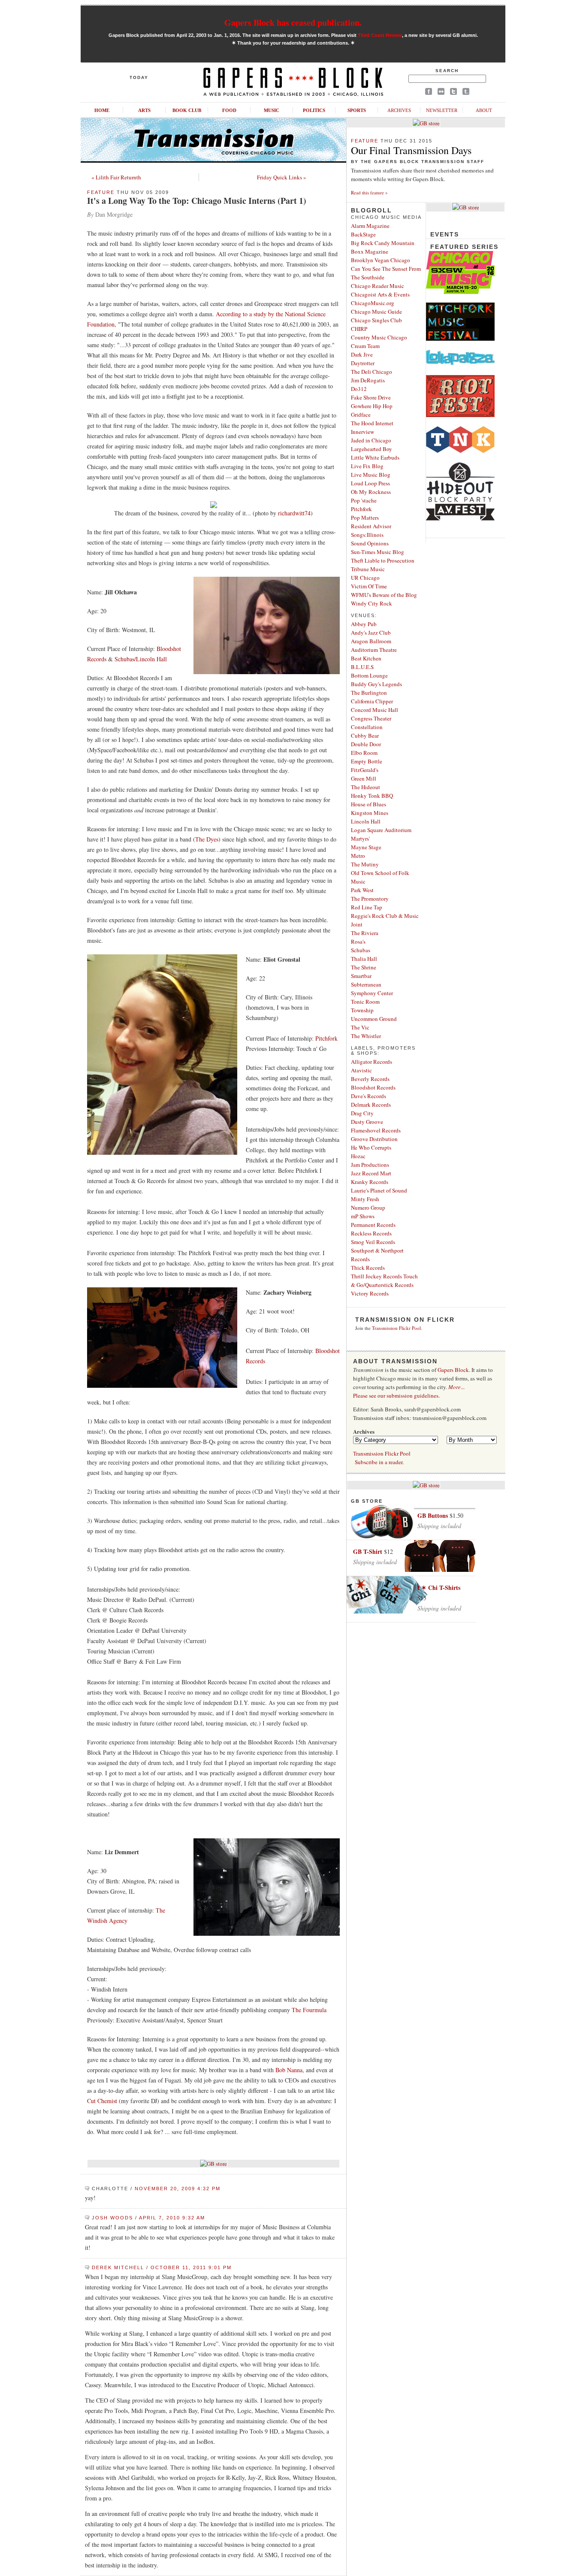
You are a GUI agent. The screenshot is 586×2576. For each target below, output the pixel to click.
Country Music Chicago (379, 337)
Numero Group (368, 1208)
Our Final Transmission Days (411, 150)
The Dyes (207, 839)
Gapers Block (453, 1370)
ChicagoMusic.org (373, 303)
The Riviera (365, 933)
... (456, 1387)
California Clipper (372, 701)
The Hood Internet (372, 423)
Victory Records (370, 1293)
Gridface (361, 415)
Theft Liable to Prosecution (383, 560)
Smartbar (361, 976)
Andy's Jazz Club (371, 633)
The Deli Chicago (372, 372)
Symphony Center (372, 993)
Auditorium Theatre (374, 650)
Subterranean (366, 984)
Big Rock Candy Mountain (383, 243)
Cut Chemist (102, 2101)
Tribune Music (368, 569)
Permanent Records (373, 1225)
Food (229, 110)
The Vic (360, 1027)
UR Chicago (365, 578)
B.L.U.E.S (362, 667)
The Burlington (369, 693)
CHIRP (359, 329)
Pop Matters (365, 518)
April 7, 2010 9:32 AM (172, 2218)
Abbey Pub (364, 624)
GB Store (367, 1501)
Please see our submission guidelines (396, 1395)
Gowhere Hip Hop (372, 406)
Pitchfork (326, 1038)
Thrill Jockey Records (376, 1276)
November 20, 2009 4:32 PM (178, 2189)
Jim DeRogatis (368, 380)
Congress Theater (371, 718)
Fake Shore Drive (371, 397)
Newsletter (442, 110)
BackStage (363, 234)
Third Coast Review (380, 35)
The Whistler (366, 1036)
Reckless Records (371, 1233)
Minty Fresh (365, 1199)
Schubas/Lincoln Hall (141, 659)
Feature (101, 192)
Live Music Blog (371, 475)
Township (362, 1010)
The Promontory (370, 899)
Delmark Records (371, 1105)
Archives (399, 110)
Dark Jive (362, 354)
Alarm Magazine (370, 226)
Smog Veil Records (373, 1242)
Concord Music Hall (375, 710)
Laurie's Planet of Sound (379, 1190)
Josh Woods (112, 2218)
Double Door (366, 744)
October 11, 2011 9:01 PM (191, 2267)
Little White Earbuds (375, 457)
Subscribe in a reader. (379, 1462)
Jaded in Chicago (371, 440)
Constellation (367, 727)
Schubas (361, 950)
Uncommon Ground (374, 1019)
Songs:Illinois (367, 535)
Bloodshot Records (373, 1087)
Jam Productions (370, 1165)
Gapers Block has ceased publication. (293, 23)
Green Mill (364, 778)
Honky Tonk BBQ (372, 796)
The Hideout (365, 787)
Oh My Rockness (371, 492)
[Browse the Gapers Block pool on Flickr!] (441, 93)
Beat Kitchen (366, 658)
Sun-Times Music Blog (378, 552)
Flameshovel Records (376, 1130)
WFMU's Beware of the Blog (384, 595)
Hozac (358, 1156)
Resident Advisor (371, 526)
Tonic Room (365, 1002)
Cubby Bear (365, 736)
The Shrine (364, 967)
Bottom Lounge (369, 675)
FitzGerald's (365, 770)
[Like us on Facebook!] (429, 93)
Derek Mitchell (118, 2267)
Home (102, 110)
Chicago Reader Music (378, 286)
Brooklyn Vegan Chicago (381, 260)
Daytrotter (363, 363)
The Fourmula (309, 2010)
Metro (358, 856)
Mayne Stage (366, 847)
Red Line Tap (367, 907)
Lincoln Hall (366, 821)
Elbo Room (364, 753)
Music (272, 110)
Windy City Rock (372, 603)
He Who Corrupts (371, 1147)
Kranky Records (370, 1182)
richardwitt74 (294, 513)
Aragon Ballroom (371, 641)
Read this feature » (369, 192)
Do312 (359, 389)
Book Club (187, 110)
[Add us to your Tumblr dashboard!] (466, 93)
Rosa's (358, 941)
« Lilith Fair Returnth (116, 177)
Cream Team (365, 346)
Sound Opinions (370, 543)
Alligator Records (372, 1062)
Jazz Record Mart (371, 1173)
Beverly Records (370, 1079)
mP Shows (363, 1216)
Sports (357, 110)
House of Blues (369, 804)
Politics (314, 110)
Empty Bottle (367, 761)
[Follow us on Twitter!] (453, 93)
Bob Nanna (289, 2070)
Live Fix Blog (367, 466)
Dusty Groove (367, 1122)
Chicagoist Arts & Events (380, 294)
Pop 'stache (364, 500)
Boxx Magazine (370, 251)
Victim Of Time (369, 586)
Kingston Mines (370, 813)
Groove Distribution (374, 1139)
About (484, 110)
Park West (362, 890)
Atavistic (361, 1070)
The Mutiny (365, 864)
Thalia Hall (364, 959)
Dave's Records (369, 1096)
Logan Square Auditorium (381, 830)
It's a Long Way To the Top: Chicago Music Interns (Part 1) (197, 201)
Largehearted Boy (372, 449)
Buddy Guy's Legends (376, 684)
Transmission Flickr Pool (396, 1328)
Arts (144, 110)
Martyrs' (360, 838)
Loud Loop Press (370, 483)
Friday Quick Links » (282, 177)
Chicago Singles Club (376, 320)
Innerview (362, 432)
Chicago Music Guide (376, 312)
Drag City (362, 1113)
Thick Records (368, 1268)
